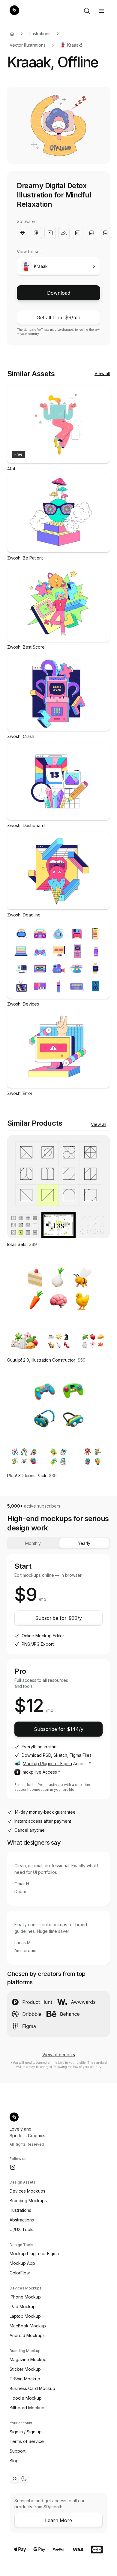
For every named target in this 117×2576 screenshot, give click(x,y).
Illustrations (40, 34)
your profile (64, 1789)
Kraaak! (75, 45)
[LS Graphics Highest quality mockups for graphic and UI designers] (14, 11)
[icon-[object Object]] (87, 11)
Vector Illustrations (28, 45)
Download (59, 293)
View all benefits (59, 2055)
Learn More (58, 2520)
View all (102, 373)
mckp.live (32, 1772)
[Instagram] (13, 2167)
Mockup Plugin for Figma (47, 1764)
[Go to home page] (12, 34)
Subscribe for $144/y (59, 1729)
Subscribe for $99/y (58, 1618)
